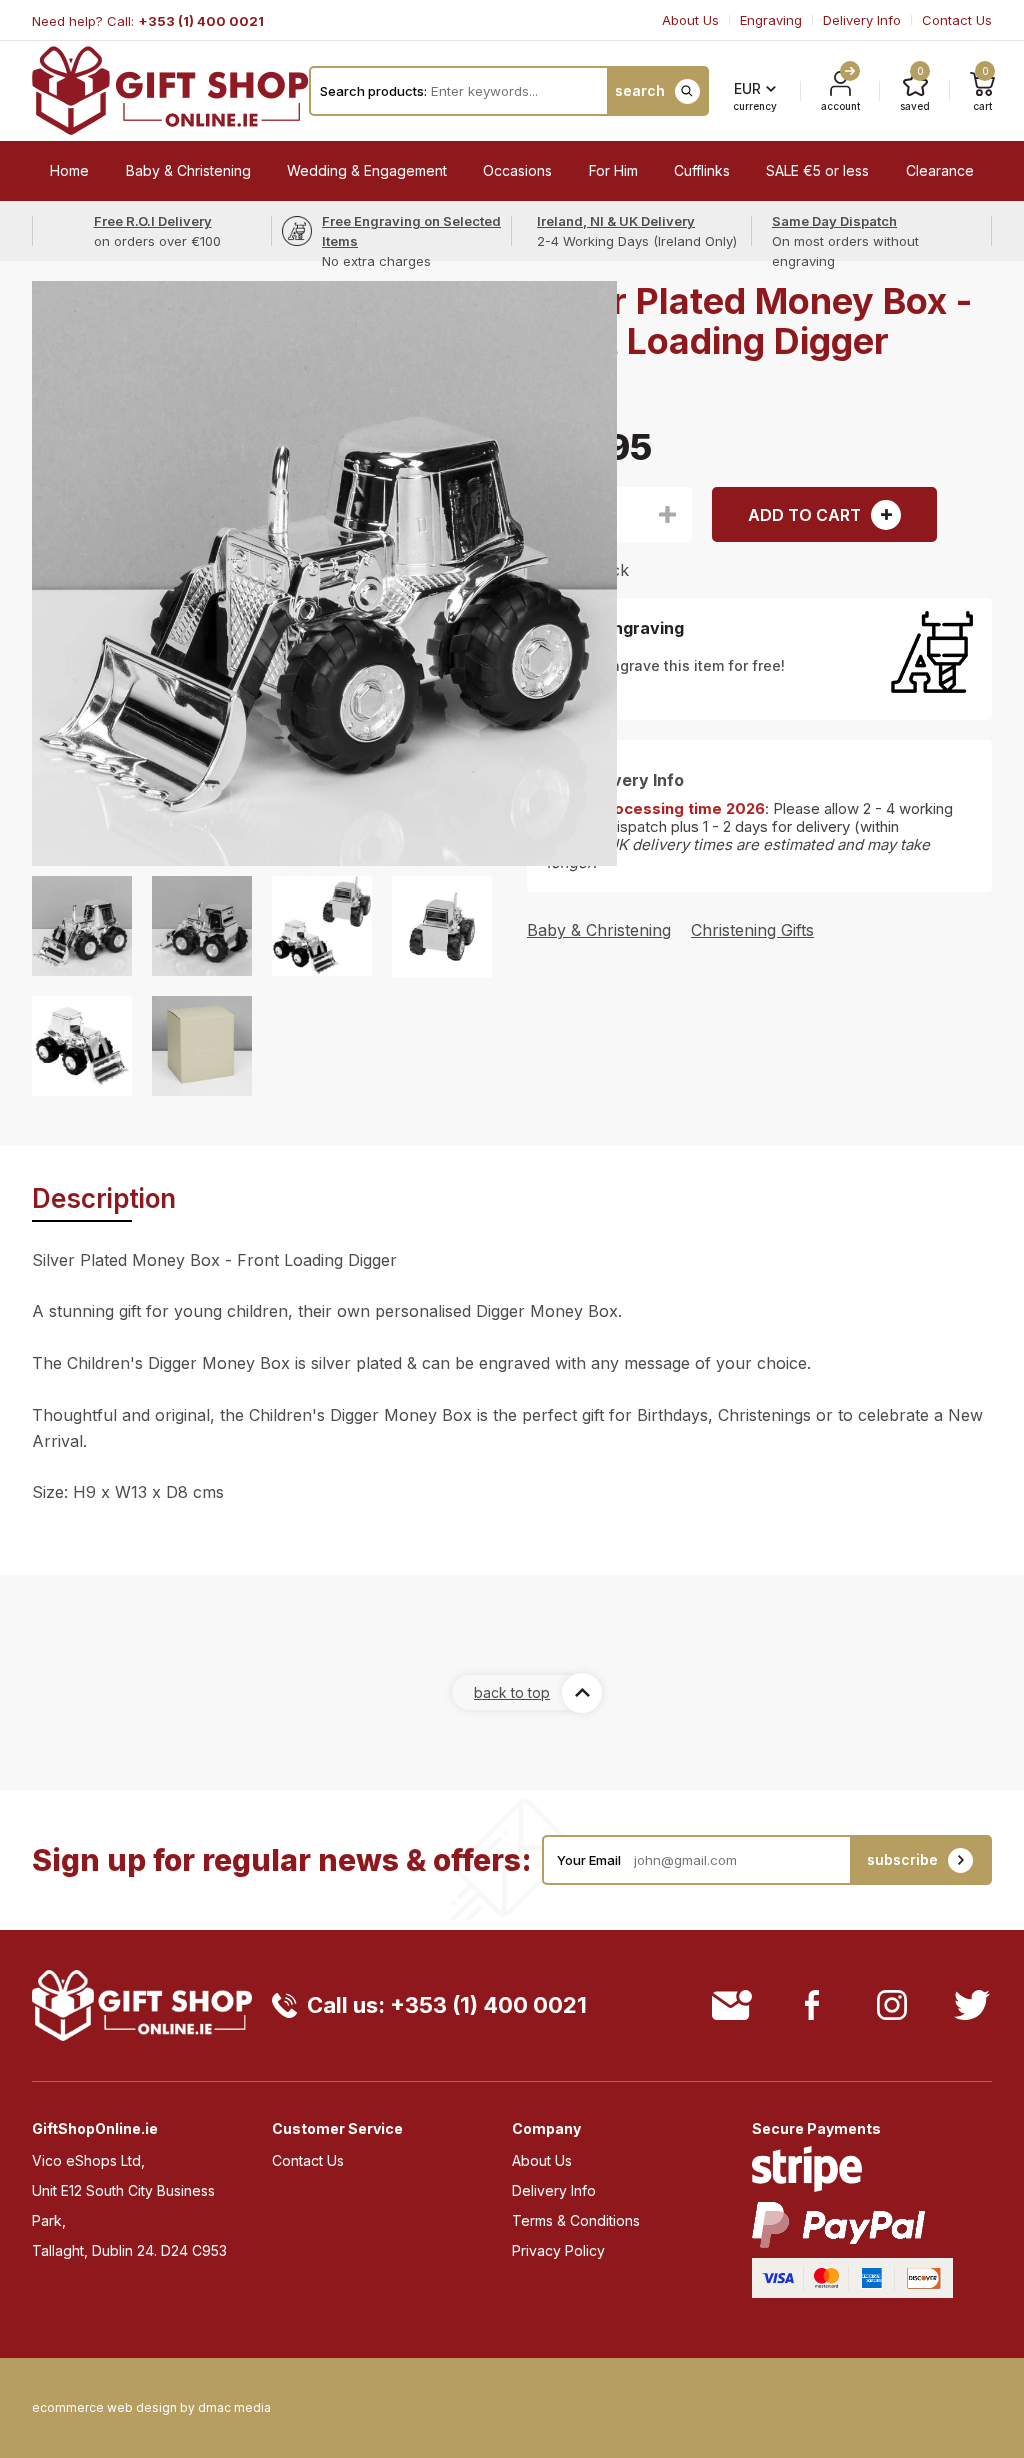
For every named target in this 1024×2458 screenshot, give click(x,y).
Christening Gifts (752, 930)
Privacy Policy (558, 2250)
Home (69, 170)
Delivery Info (862, 20)
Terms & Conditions (576, 2220)
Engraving (771, 20)
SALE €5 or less (817, 170)
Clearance (940, 170)
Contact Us (957, 20)
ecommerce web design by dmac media (151, 2408)
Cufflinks (702, 170)
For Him (613, 170)
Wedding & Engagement (367, 170)
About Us (690, 20)
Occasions (517, 170)
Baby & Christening (188, 170)
